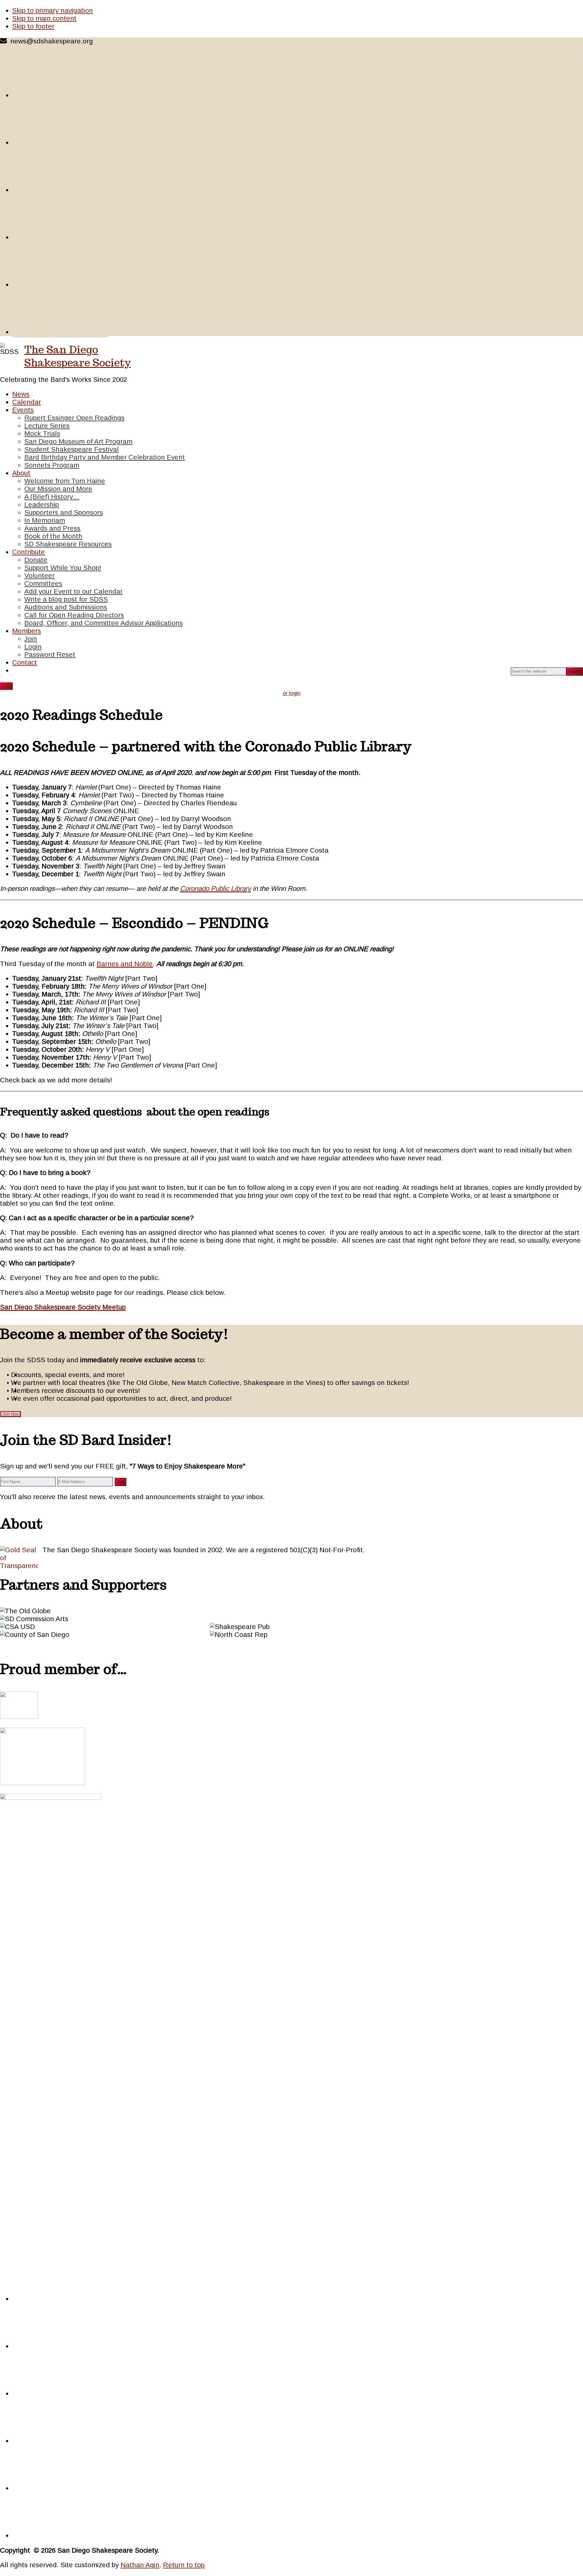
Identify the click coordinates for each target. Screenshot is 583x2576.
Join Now (10, 1414)
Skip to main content (44, 18)
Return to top (184, 2565)
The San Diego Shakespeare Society (78, 356)
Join (6, 686)
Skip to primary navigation (53, 10)
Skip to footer (33, 26)
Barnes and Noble (125, 964)
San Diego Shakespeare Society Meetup (63, 1307)
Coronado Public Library (215, 889)
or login (292, 693)
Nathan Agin (140, 2565)
